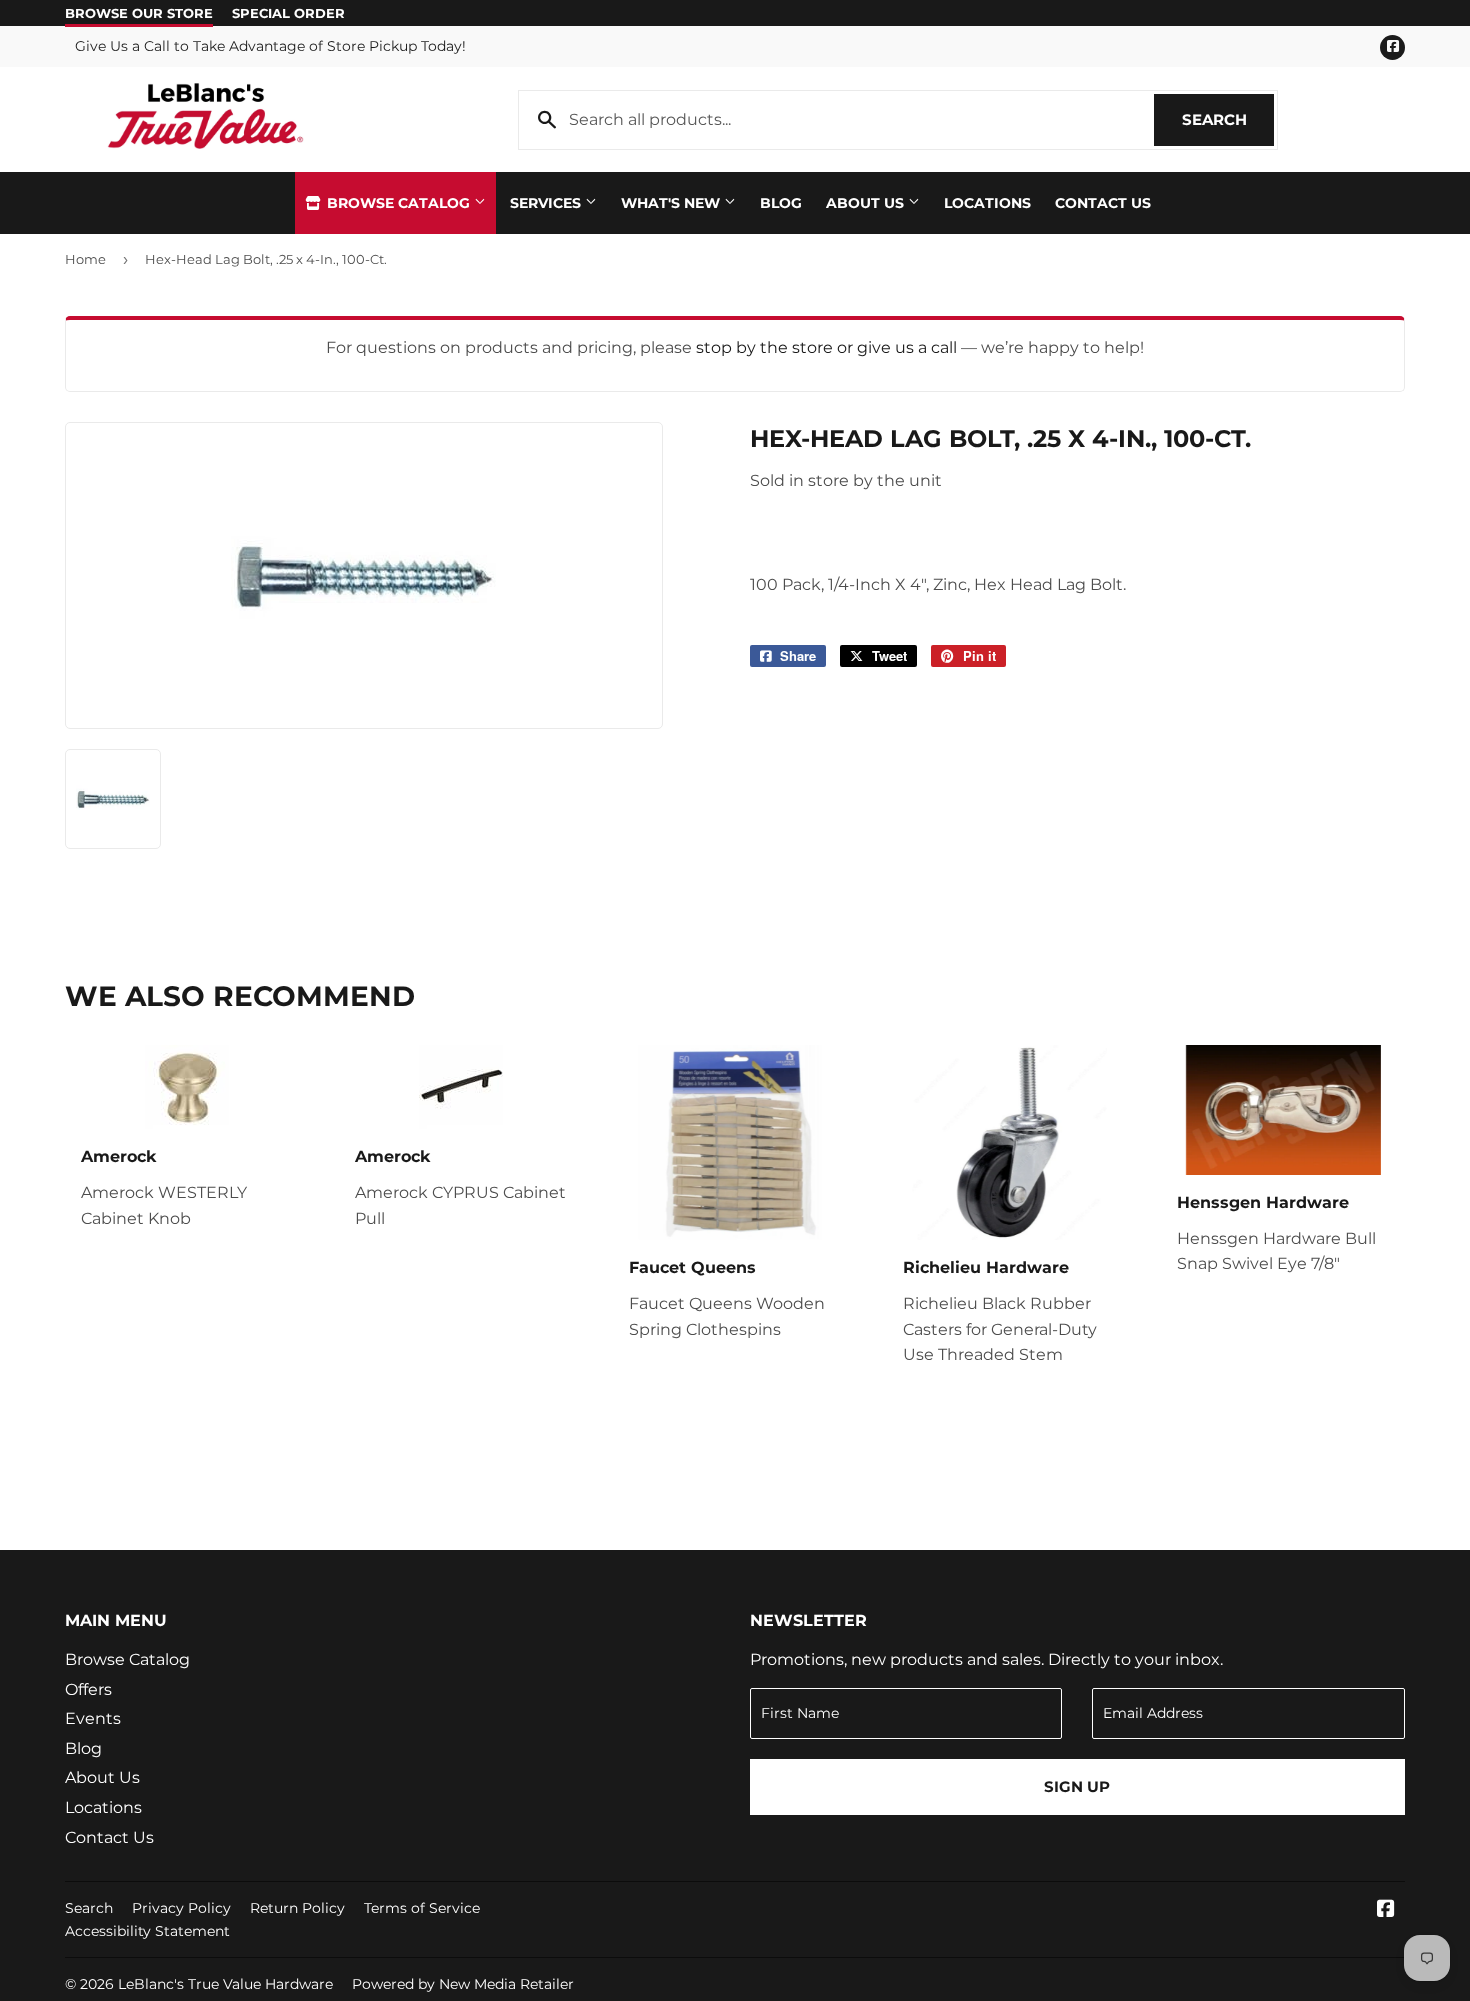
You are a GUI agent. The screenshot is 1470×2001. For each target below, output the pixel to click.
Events (93, 1718)
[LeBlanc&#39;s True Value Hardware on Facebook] (1386, 1910)
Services (547, 203)
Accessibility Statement (147, 1931)
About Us (867, 203)
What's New (672, 203)
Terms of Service (422, 1908)
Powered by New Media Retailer (463, 1984)
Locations (987, 203)
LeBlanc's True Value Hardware (225, 1984)
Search (1228, 119)
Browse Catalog (398, 203)
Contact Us (1103, 203)
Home (85, 259)
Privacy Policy (181, 1908)
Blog (781, 203)
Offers (88, 1689)
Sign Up (1077, 1786)
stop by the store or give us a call (828, 347)
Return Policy (297, 1908)
